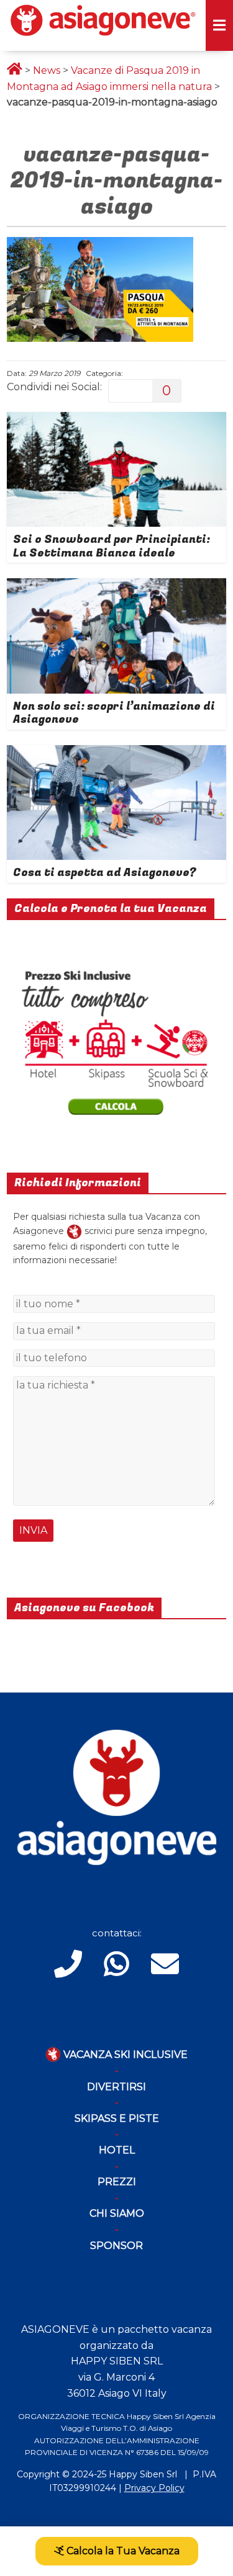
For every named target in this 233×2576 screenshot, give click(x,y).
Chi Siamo (117, 2213)
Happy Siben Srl (143, 2474)
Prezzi (117, 2182)
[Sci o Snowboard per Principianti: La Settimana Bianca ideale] (116, 420)
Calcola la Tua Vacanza (122, 2551)
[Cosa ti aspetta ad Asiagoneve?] (116, 753)
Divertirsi (116, 2087)
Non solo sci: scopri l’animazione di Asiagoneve (114, 713)
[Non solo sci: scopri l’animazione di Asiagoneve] (116, 586)
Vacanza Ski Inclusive (124, 2055)
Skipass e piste (117, 2118)
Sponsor (116, 2246)
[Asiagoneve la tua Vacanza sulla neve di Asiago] (74, 1231)
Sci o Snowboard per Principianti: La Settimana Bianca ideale (112, 546)
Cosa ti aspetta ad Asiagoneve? (105, 873)
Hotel (117, 2150)
